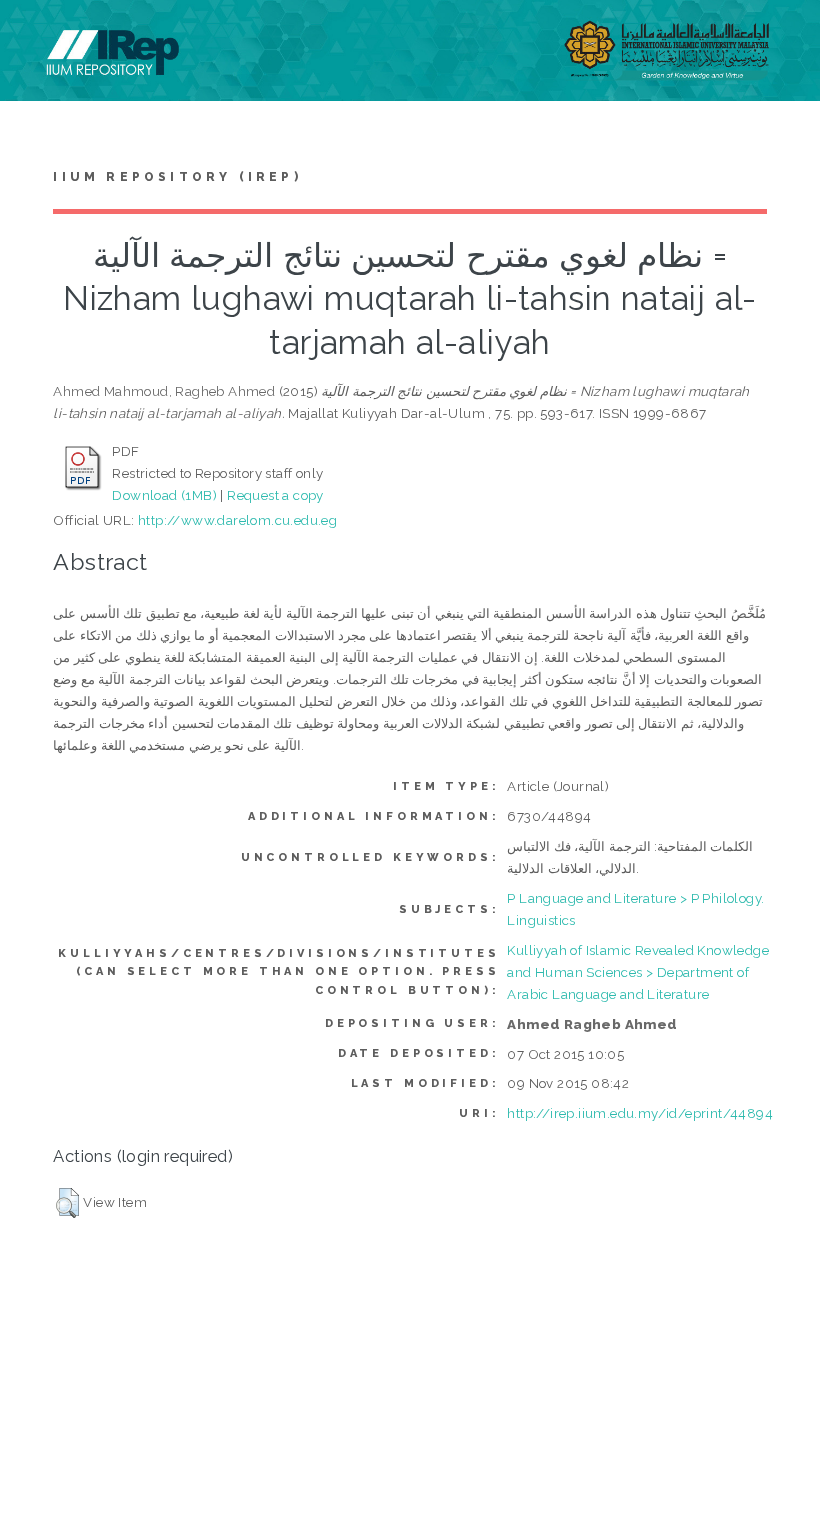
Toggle (36, 37)
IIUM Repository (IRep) (177, 177)
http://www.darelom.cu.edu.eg (237, 520)
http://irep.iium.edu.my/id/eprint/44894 (640, 1113)
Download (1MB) (164, 495)
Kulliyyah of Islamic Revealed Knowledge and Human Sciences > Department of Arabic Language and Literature (638, 972)
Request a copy (275, 495)
